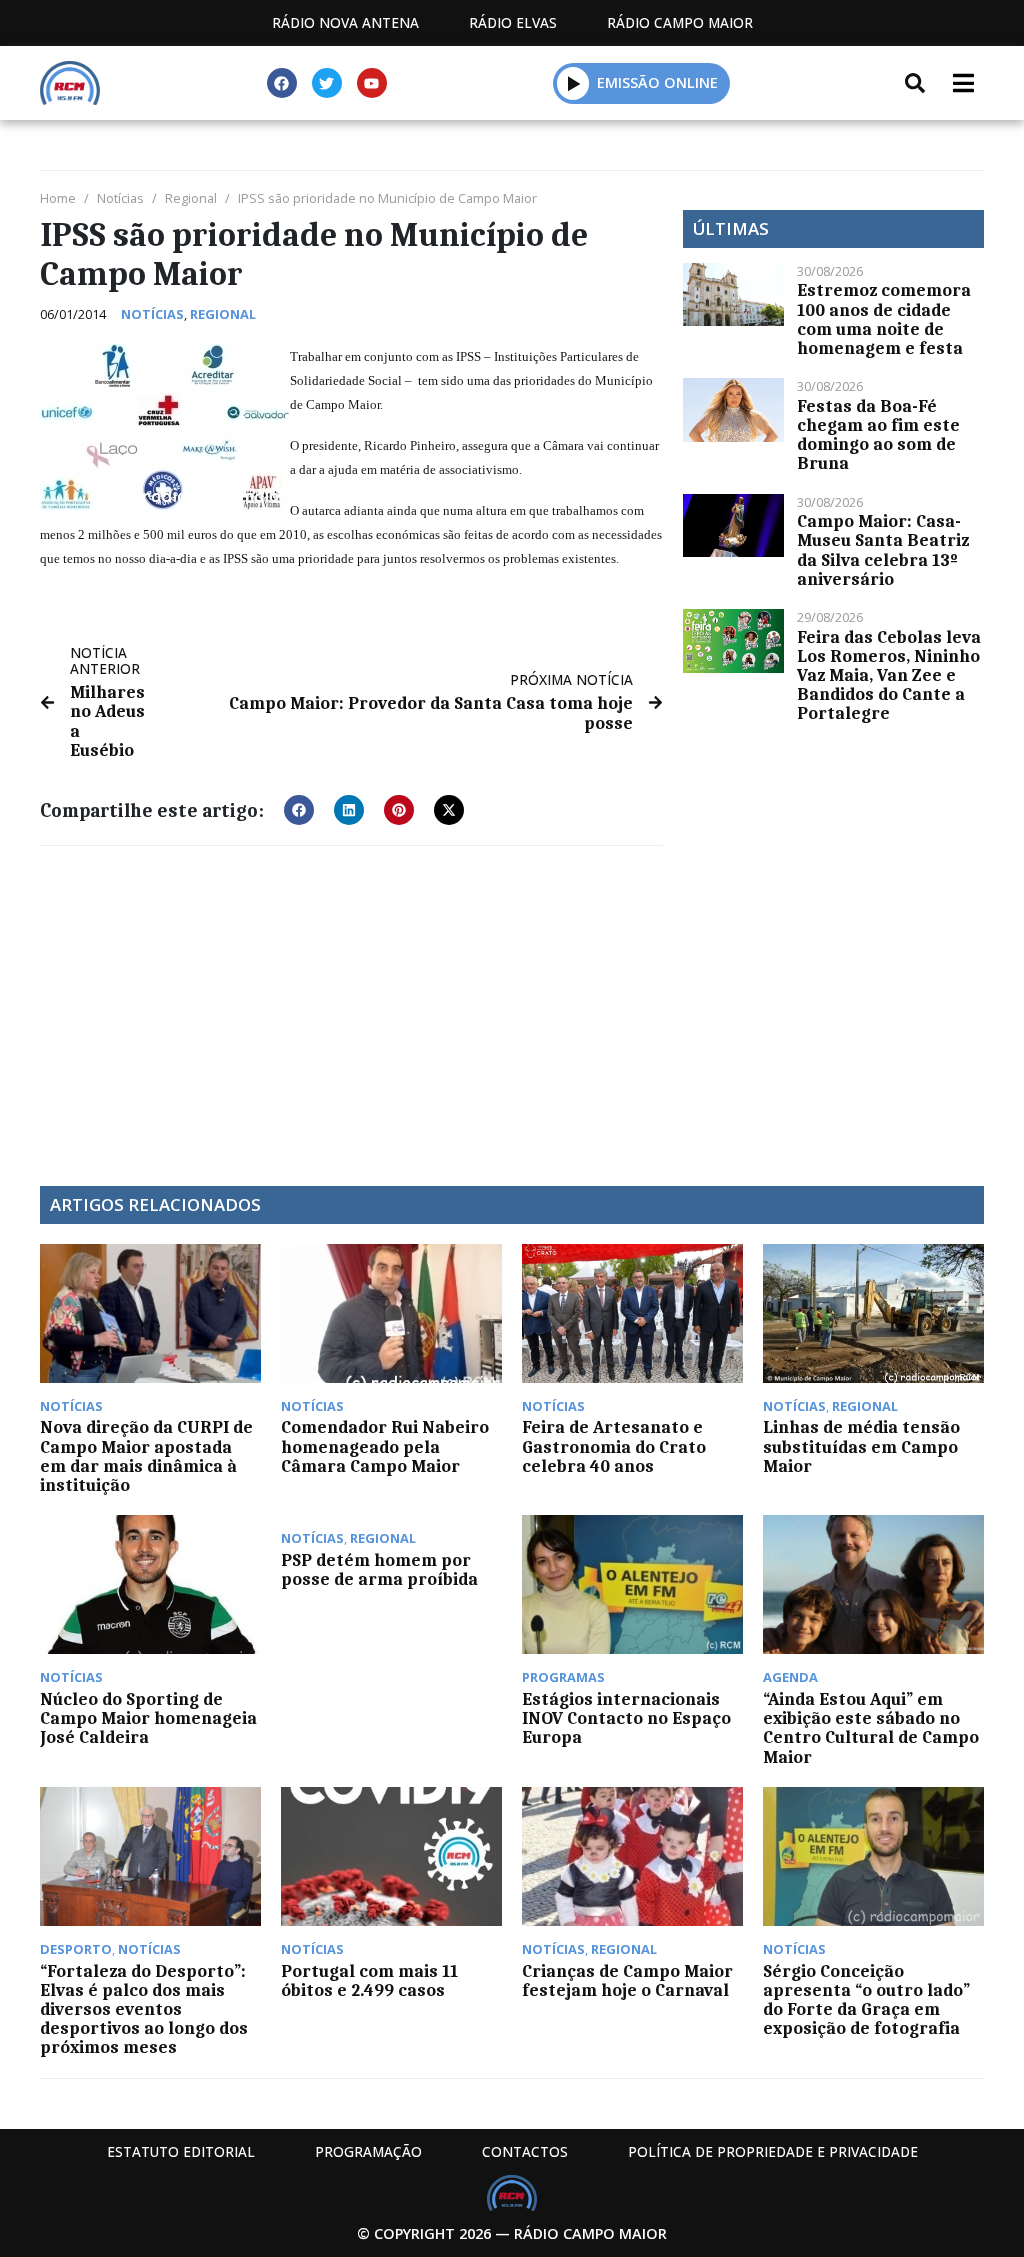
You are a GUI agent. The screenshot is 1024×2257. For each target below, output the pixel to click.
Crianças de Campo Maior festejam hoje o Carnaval (627, 1980)
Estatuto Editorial (181, 2151)
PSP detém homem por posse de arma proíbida (379, 1569)
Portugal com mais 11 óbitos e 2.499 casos (369, 1980)
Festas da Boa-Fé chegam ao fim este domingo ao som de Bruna (878, 435)
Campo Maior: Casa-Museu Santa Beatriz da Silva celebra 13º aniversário (883, 550)
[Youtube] (372, 83)
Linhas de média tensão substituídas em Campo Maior (861, 1446)
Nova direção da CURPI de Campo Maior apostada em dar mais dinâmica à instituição (146, 1456)
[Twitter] (327, 83)
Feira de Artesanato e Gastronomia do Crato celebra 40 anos (614, 1446)
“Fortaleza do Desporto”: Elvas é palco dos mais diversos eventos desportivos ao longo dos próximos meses (144, 2009)
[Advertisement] (351, 1006)
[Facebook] (282, 83)
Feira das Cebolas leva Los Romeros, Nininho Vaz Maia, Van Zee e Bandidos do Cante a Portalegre (889, 675)
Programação (368, 2151)
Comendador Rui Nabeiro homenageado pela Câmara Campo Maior (385, 1446)
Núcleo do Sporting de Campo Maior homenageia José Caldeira (148, 1718)
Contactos (525, 2151)
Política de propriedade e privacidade (773, 2151)
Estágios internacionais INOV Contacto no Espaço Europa (626, 1718)
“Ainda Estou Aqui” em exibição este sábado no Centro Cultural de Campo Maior (871, 1728)
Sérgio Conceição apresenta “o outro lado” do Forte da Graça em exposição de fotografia (866, 2000)
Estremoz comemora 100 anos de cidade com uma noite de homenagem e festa (884, 319)
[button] (573, 83)
